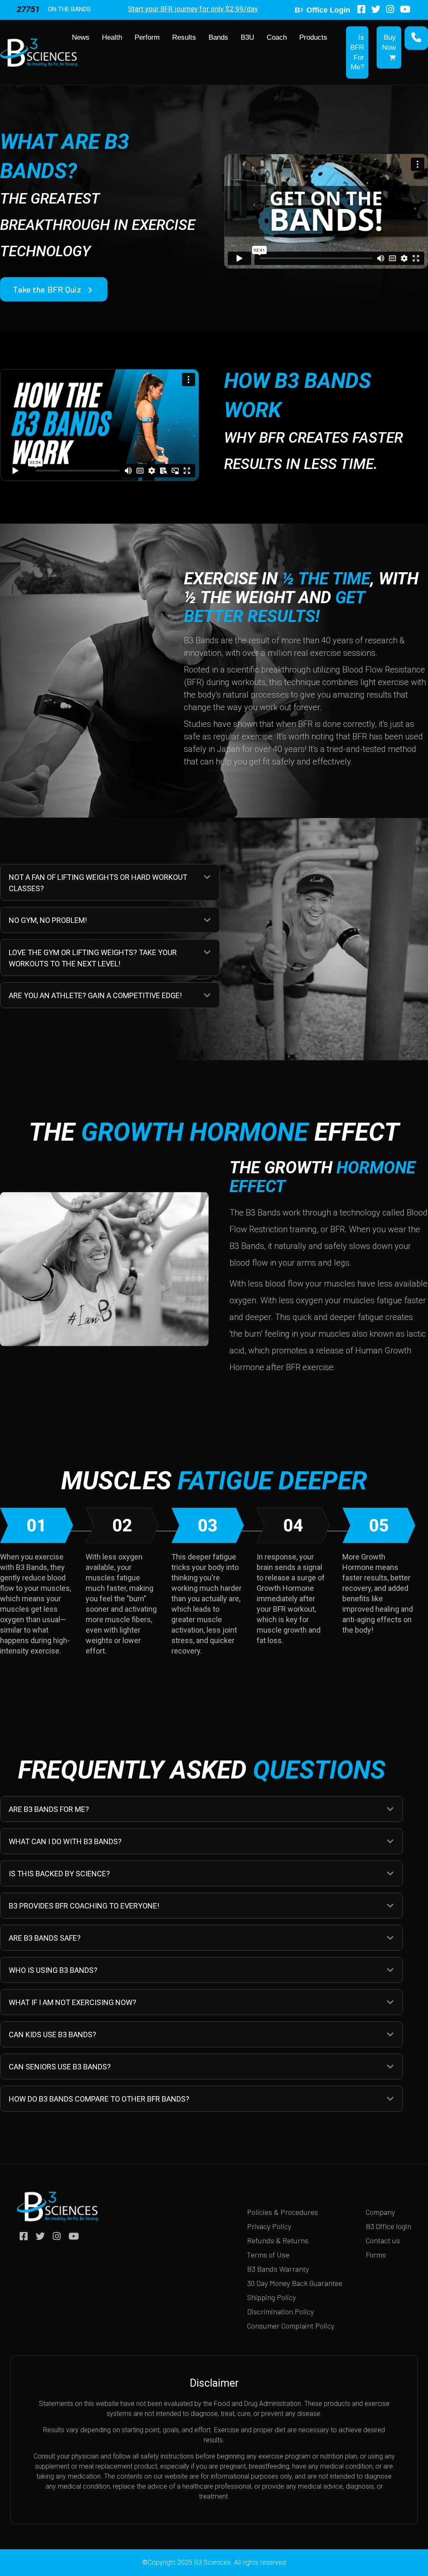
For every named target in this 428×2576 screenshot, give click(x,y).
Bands (218, 37)
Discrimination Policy (280, 2311)
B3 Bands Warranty (278, 2269)
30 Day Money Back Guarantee (295, 2283)
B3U (247, 37)
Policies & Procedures (283, 2212)
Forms (376, 2255)
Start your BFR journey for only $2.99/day (193, 9)
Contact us (383, 2240)
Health (112, 37)
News (81, 37)
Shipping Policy (271, 2297)
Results (184, 37)
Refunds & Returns (278, 2240)
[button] (207, 877)
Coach (277, 37)
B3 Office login (389, 2226)
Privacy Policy (269, 2226)
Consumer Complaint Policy (291, 2326)
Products (313, 37)
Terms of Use (268, 2255)
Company (380, 2212)
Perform (147, 37)
